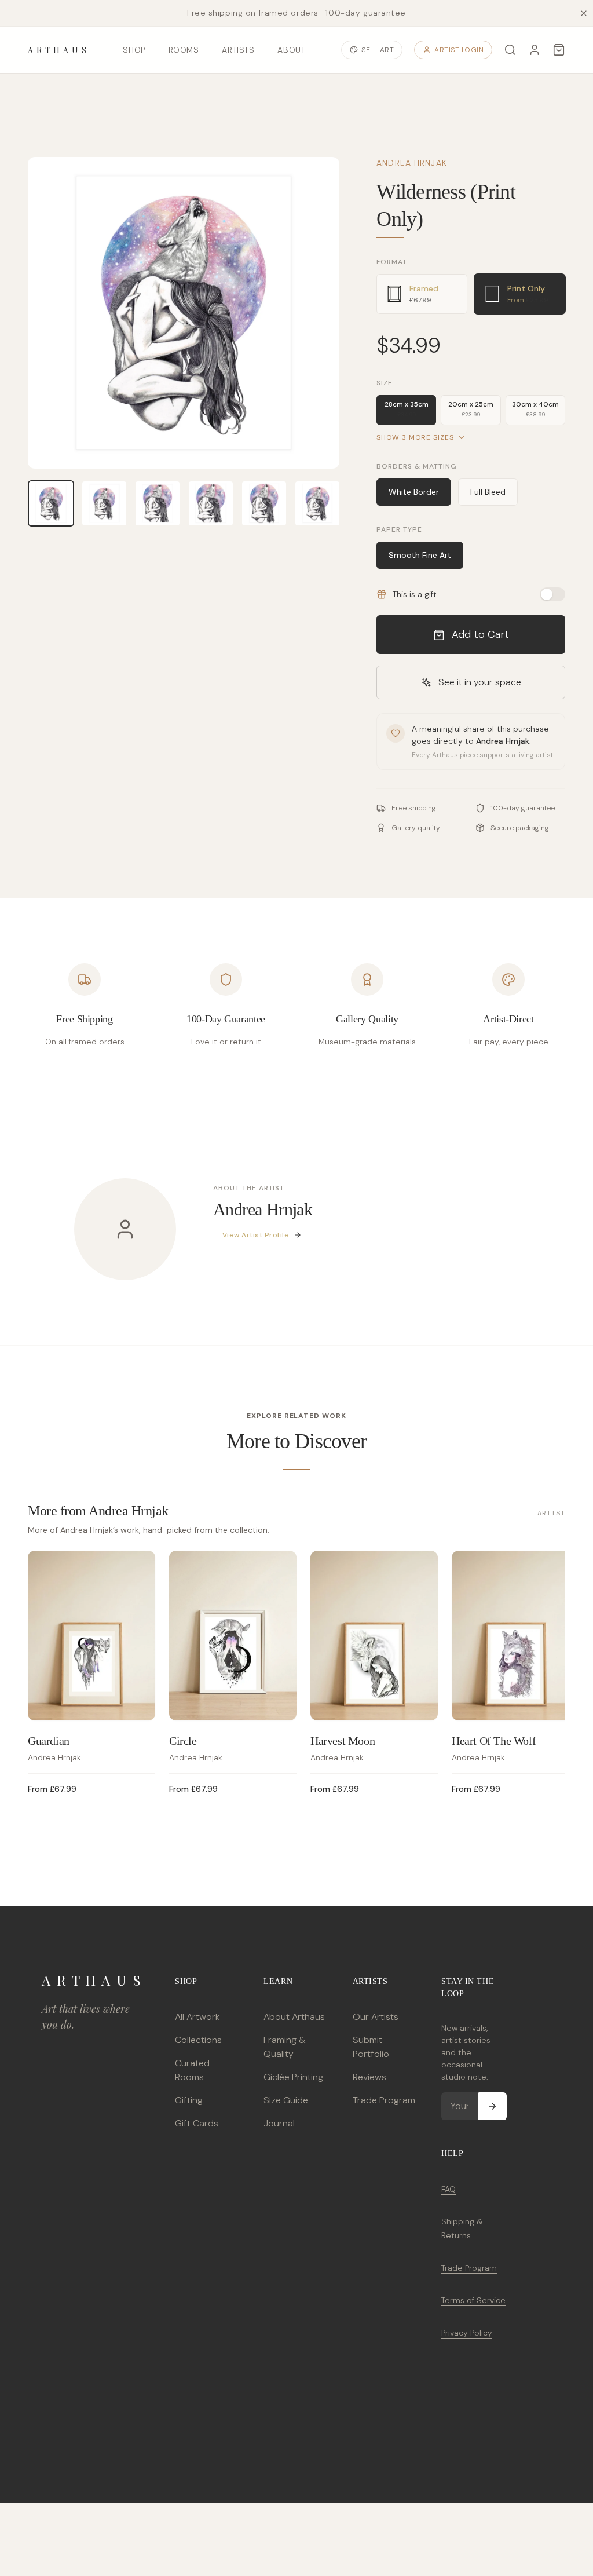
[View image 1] (51, 503)
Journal (279, 2123)
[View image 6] (317, 503)
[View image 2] (104, 503)
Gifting (189, 2100)
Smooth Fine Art (420, 555)
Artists (238, 50)
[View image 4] (211, 503)
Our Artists (376, 2017)
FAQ (449, 2189)
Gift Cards (197, 2123)
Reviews (369, 2077)
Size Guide (286, 2100)
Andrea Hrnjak (412, 163)
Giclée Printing (293, 2077)
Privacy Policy (467, 2333)
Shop (134, 50)
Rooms (184, 50)
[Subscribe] (492, 2106)
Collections (198, 2040)
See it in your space (480, 682)
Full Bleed (488, 492)
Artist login (459, 50)
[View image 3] (158, 503)
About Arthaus (294, 2017)
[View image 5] (264, 503)
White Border (414, 492)
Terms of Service (473, 2300)
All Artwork (197, 2017)
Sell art (378, 50)
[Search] (510, 50)
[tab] (422, 294)
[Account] (535, 50)
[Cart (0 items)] (559, 50)
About (291, 50)
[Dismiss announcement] (584, 13)
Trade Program (384, 2100)
